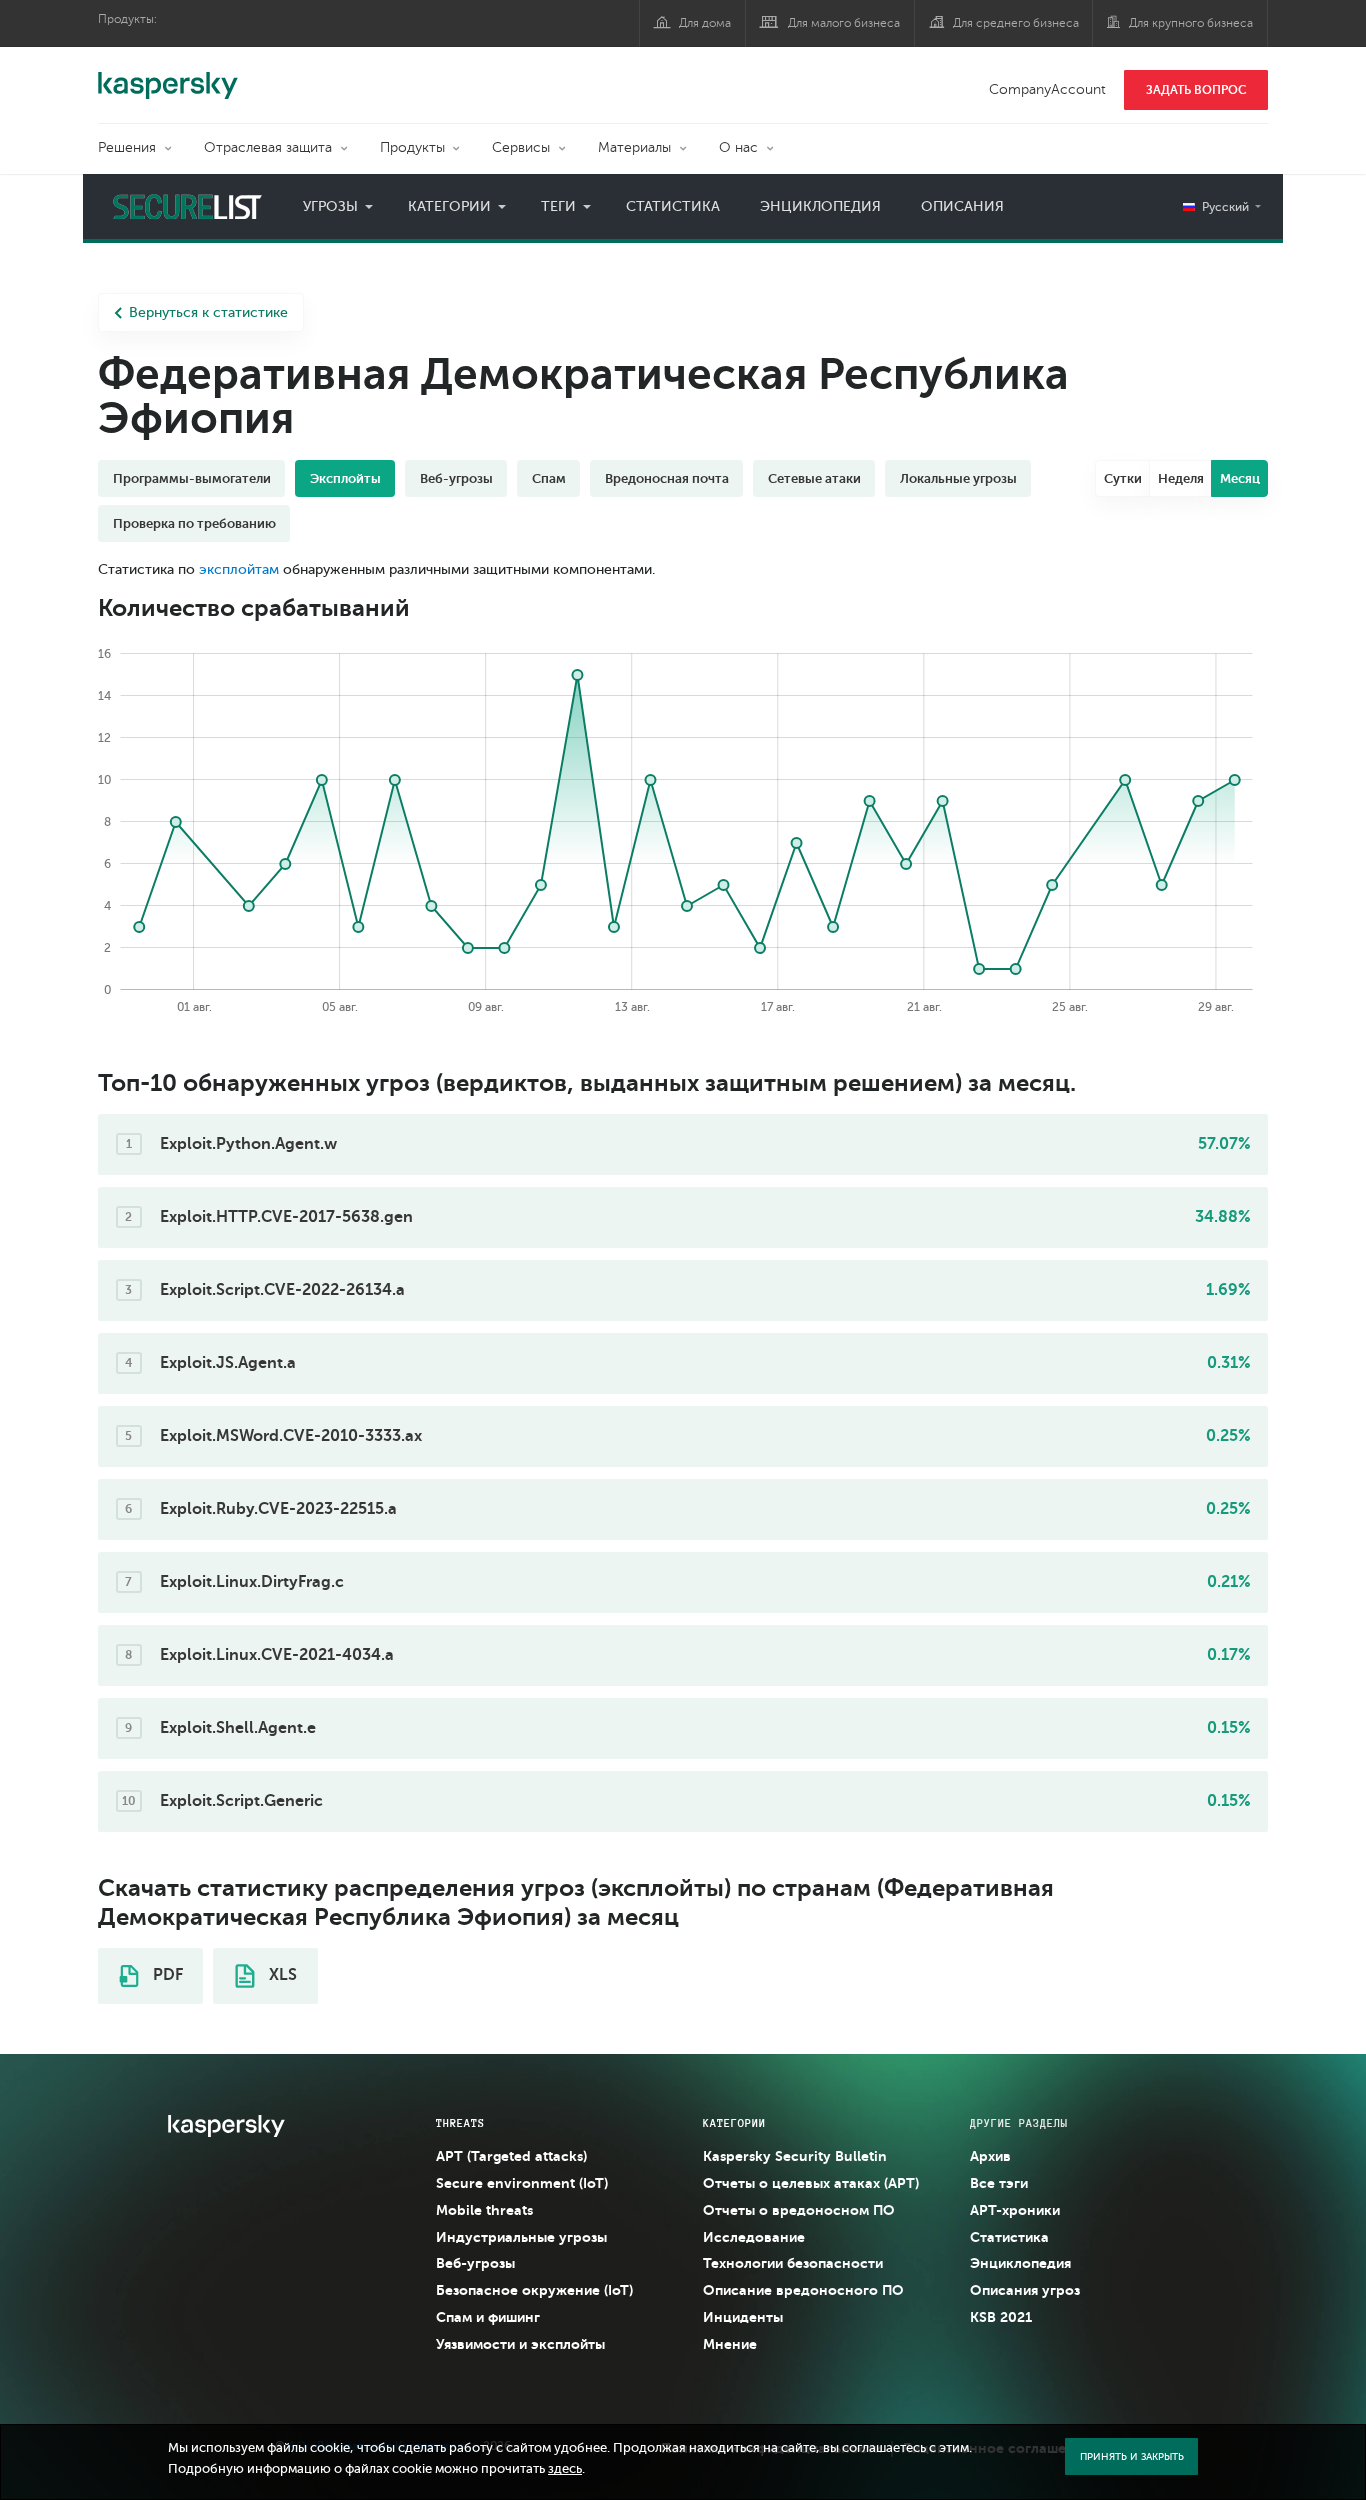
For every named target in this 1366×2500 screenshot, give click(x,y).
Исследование (754, 2237)
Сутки (1123, 478)
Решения (127, 147)
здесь (565, 2469)
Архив (990, 2156)
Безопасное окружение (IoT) (534, 2290)
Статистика (673, 206)
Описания (962, 206)
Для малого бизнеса (844, 23)
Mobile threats (484, 2210)
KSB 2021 (1001, 2317)
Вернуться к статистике (208, 312)
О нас (738, 147)
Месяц (1240, 478)
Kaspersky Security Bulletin (795, 2156)
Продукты (412, 147)
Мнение (730, 2344)
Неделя (1181, 478)
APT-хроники (1015, 2210)
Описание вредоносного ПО (803, 2290)
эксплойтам (239, 569)
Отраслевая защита (268, 147)
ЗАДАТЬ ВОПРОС (1196, 90)
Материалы (634, 147)
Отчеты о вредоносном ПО (799, 2210)
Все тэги (999, 2183)
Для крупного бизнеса (1191, 23)
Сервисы (521, 147)
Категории (449, 206)
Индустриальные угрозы (521, 2237)
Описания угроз (1025, 2290)
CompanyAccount (1047, 89)
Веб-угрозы (475, 2263)
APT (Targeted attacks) (511, 2156)
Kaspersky (168, 75)
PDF (166, 1975)
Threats (460, 2123)
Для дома (705, 23)
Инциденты (743, 2317)
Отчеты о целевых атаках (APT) (811, 2183)
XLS (281, 1975)
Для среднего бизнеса (1016, 23)
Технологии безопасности (793, 2263)
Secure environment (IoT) (522, 2183)
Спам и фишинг (488, 2317)
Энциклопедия (820, 206)
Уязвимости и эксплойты (520, 2344)
